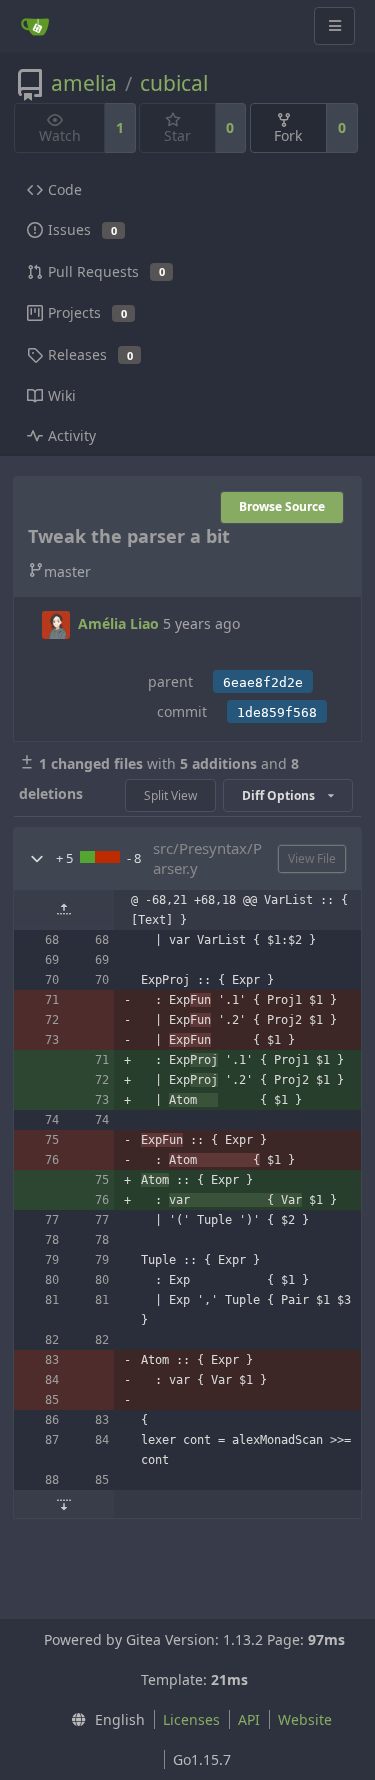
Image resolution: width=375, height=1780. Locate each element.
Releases (90, 354)
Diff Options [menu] (280, 795)
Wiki (62, 395)
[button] (37, 859)
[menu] (103, 1720)
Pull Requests (106, 271)
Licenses (191, 1719)
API (249, 1719)
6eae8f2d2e (263, 682)
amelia (84, 83)
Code (65, 189)
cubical (174, 83)
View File (312, 858)
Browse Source (282, 506)
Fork (288, 135)
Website (305, 1719)
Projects (87, 312)
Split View (170, 795)
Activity (72, 435)
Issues (82, 229)
